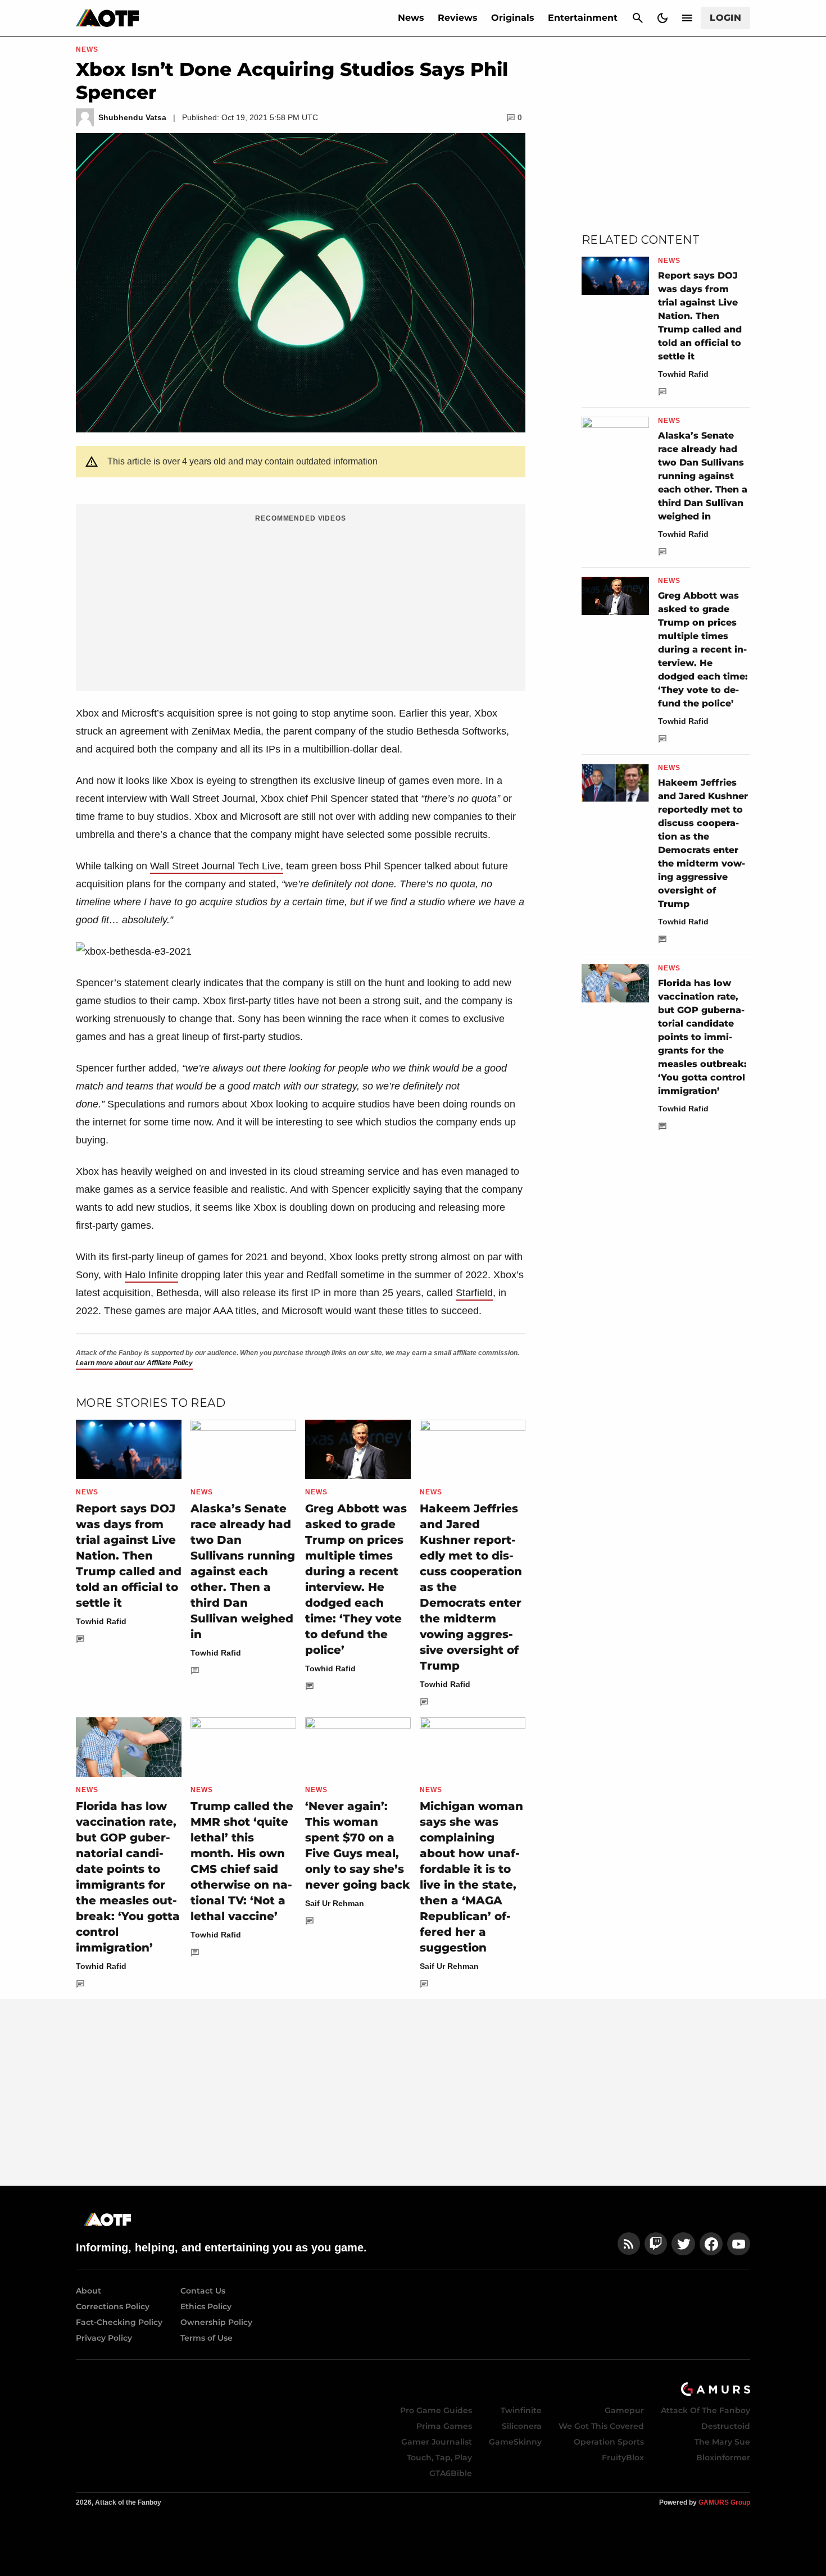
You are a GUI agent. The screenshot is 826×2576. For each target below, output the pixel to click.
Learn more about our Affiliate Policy (134, 1363)
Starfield (474, 1293)
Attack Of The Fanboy (705, 2410)
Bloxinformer (723, 2458)
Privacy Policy (104, 2338)
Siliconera (522, 2426)
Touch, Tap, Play (439, 2458)
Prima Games (444, 2426)
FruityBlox (623, 2458)
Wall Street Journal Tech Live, (217, 866)
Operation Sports (609, 2442)
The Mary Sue (722, 2442)
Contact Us (203, 2291)
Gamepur (624, 2410)
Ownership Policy (216, 2322)
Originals (513, 18)
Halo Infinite (151, 1275)
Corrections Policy (113, 2306)
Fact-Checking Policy (119, 2322)
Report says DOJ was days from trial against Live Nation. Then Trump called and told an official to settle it (129, 1556)
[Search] (638, 18)
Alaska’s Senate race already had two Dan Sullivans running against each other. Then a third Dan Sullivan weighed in (243, 1571)
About (88, 2291)
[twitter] (683, 2244)
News (411, 18)
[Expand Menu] (687, 18)
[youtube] (739, 2244)
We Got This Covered (601, 2426)
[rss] (629, 2244)
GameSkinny (515, 2442)
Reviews (458, 18)
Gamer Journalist (437, 2442)
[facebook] (711, 2244)
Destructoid (726, 2426)
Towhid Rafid (101, 1621)
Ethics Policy (206, 2306)
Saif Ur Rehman (335, 1903)
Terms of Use (206, 2338)
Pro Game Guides (436, 2410)
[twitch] (656, 2244)
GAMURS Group (724, 2502)
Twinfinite (521, 2410)
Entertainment (583, 18)
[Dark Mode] (662, 18)
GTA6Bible (451, 2473)
